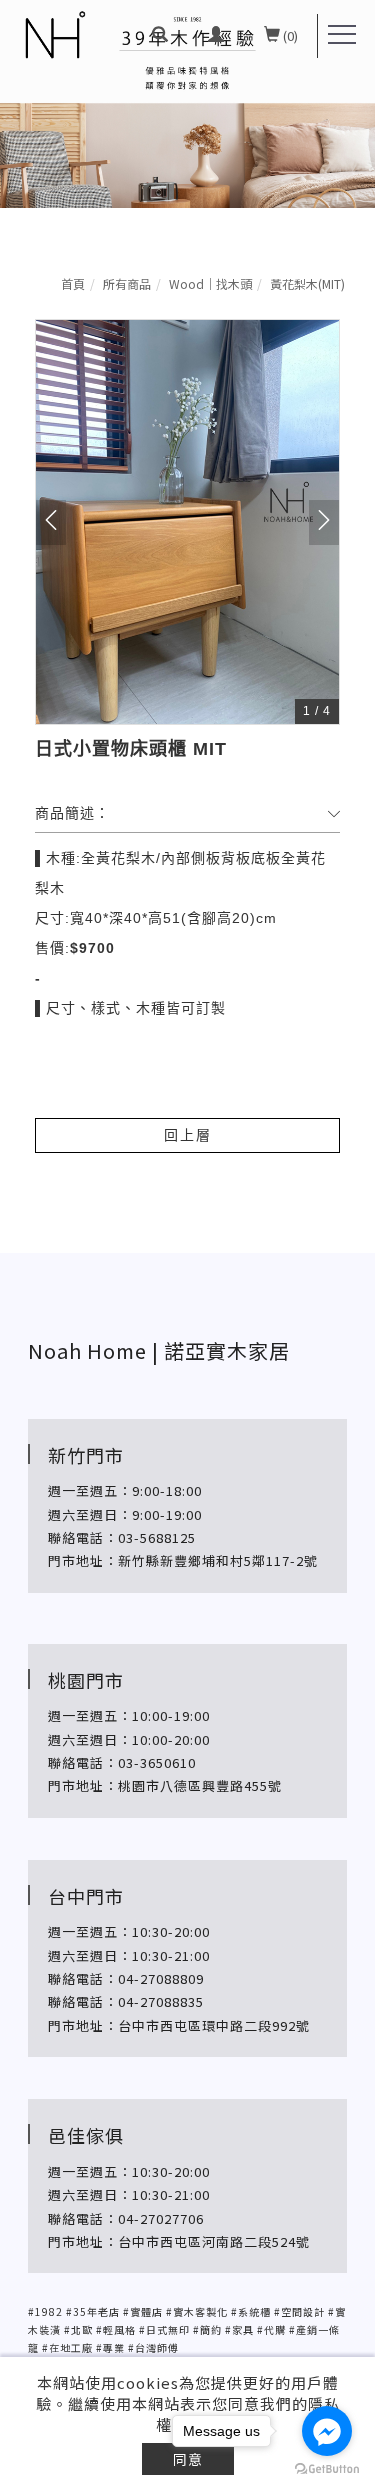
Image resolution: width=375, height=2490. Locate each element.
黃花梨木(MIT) (307, 283)
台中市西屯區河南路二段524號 (216, 2241)
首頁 (73, 283)
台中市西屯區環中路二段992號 (216, 2025)
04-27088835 (161, 2001)
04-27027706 (161, 2218)
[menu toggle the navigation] (342, 35)
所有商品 (127, 283)
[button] (160, 36)
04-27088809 (161, 1978)
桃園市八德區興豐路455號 (200, 1785)
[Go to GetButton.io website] (327, 2469)
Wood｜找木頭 (210, 283)
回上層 (188, 1135)
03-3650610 (157, 1762)
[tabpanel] (187, 104)
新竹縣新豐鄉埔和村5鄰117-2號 (218, 1560)
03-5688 (145, 1537)
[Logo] (54, 35)
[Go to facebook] (327, 2431)
